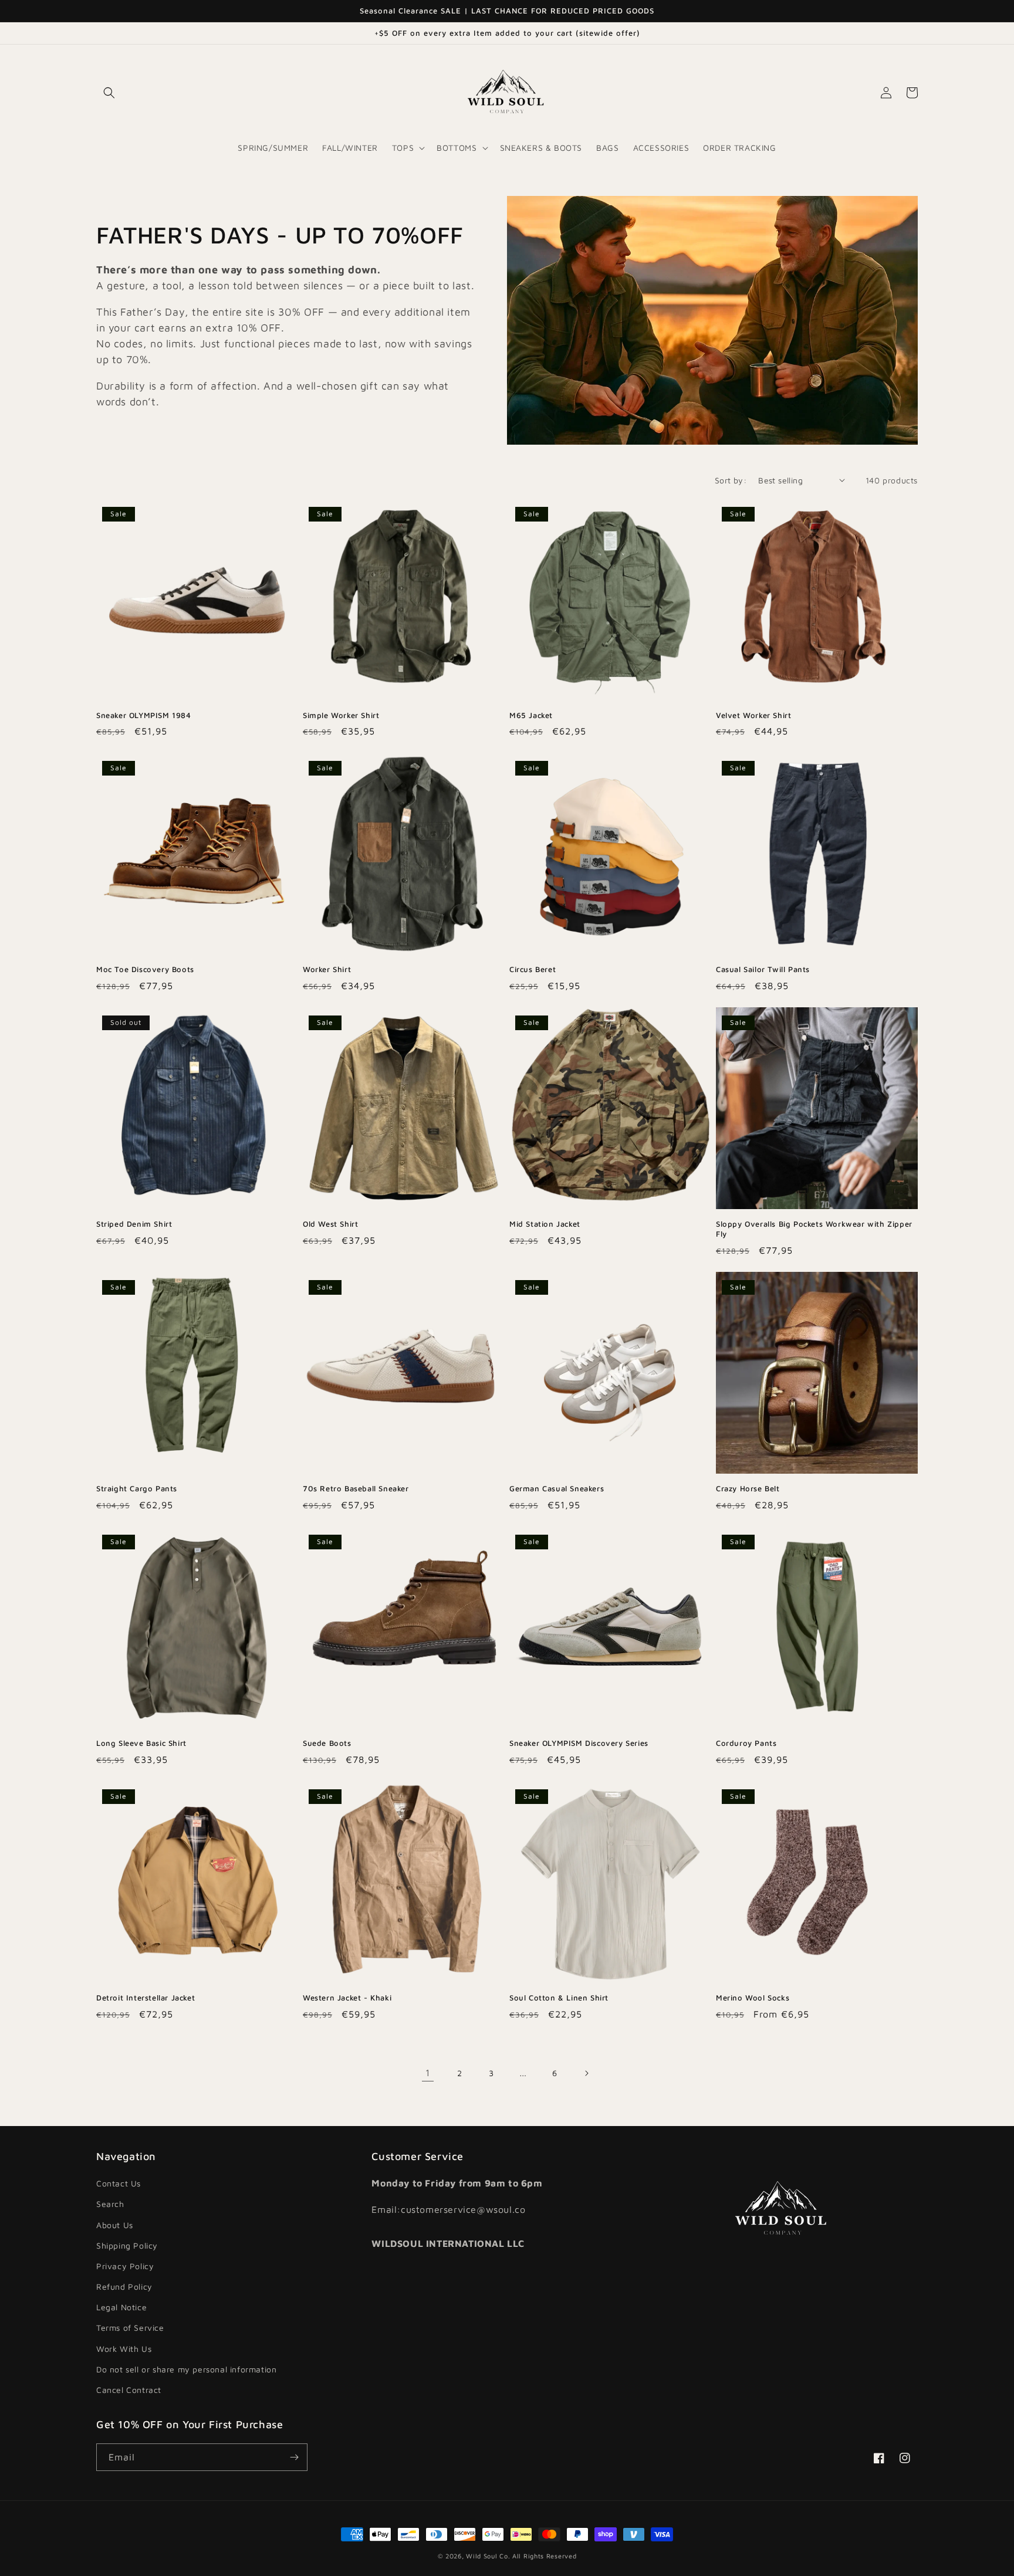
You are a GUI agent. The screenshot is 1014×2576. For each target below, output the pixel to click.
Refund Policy (124, 2286)
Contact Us (119, 2183)
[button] (109, 93)
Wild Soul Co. (488, 2556)
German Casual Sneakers (557, 1488)
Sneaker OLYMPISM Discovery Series (579, 1743)
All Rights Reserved (544, 2556)
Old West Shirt (330, 1224)
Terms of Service (130, 2328)
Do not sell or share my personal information (186, 2369)
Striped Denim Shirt (134, 1224)
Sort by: (731, 480)
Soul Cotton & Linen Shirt (559, 1998)
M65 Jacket (531, 715)
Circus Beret (533, 969)
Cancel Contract (129, 2390)
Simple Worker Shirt (341, 715)
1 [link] (428, 2073)
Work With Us (124, 2349)
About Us (115, 2225)
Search (110, 2204)
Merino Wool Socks (753, 1998)
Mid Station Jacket (545, 1224)
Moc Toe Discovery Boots (145, 969)
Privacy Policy (125, 2266)
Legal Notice (121, 2307)
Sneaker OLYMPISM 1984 (144, 715)
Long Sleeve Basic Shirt (141, 1743)
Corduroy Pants (746, 1743)
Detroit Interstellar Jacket (146, 1998)
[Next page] (586, 2073)
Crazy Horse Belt (748, 1488)
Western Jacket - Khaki (347, 1998)
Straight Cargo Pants (137, 1488)
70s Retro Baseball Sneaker (356, 1488)
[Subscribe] (294, 2457)
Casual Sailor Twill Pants (763, 969)
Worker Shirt (327, 969)
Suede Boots (327, 1743)
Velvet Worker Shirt (753, 715)
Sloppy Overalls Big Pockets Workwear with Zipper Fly (814, 1229)
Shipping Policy (127, 2245)
